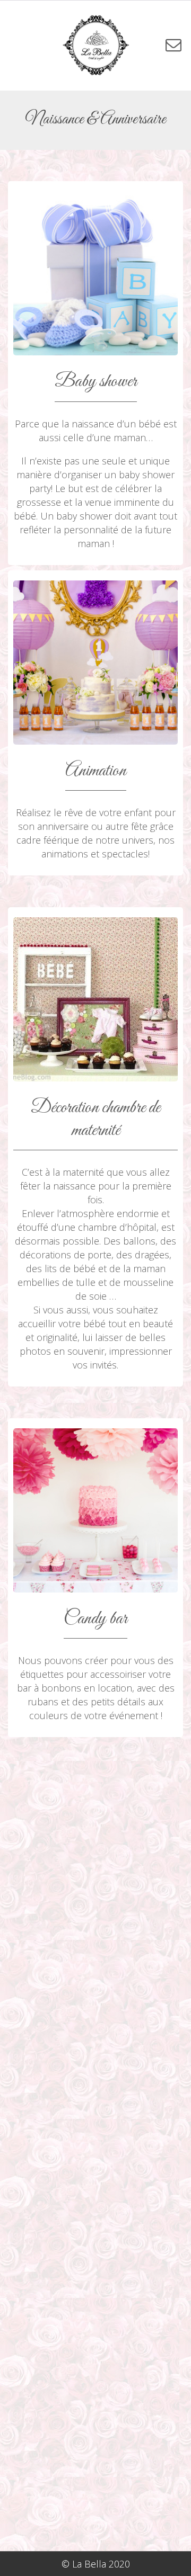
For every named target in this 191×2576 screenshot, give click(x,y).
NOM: (95, 2098)
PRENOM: (96, 1885)
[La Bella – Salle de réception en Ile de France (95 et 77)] (95, 45)
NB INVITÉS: (95, 1992)
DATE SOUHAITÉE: (95, 2045)
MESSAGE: (95, 2367)
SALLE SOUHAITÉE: (95, 2313)
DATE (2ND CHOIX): (96, 2259)
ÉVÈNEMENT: (96, 2205)
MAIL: (95, 2151)
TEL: (95, 1938)
